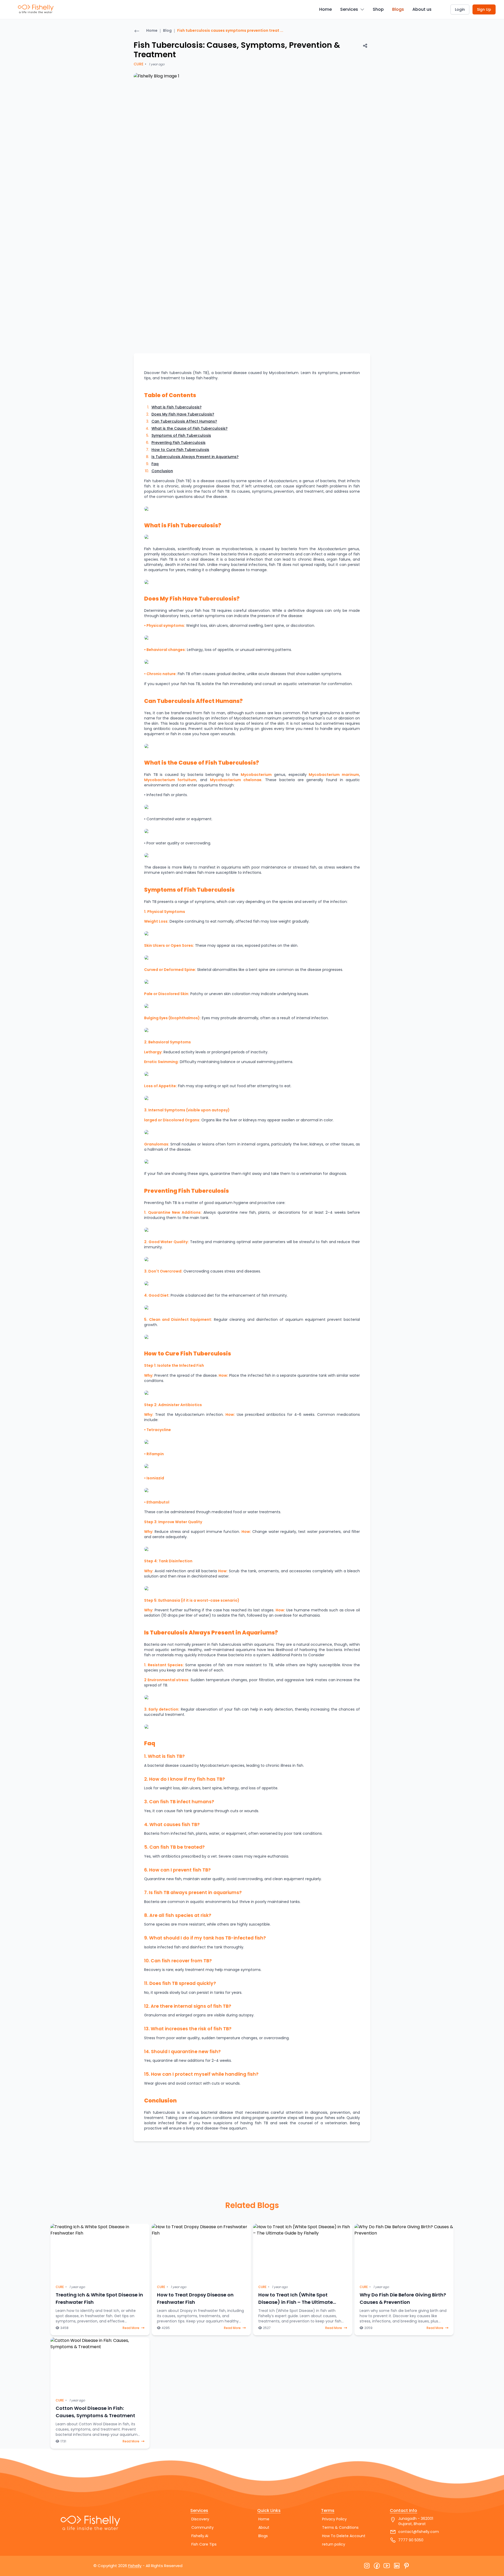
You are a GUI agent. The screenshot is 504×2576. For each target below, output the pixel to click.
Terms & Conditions (340, 2527)
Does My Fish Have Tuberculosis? (183, 414)
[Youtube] (387, 2566)
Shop (378, 9)
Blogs (398, 9)
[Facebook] (377, 2566)
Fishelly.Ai (200, 2536)
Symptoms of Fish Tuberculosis (181, 435)
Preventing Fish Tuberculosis (178, 443)
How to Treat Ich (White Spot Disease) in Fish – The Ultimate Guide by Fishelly (296, 2302)
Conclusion (162, 471)
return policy (334, 2544)
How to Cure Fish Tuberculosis (180, 450)
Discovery (200, 2519)
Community (203, 2527)
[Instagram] (367, 2566)
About (264, 2527)
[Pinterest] (407, 2566)
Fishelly (135, 2566)
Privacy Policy (334, 2519)
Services (349, 9)
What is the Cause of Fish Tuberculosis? (190, 428)
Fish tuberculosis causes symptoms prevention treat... (230, 30)
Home (325, 9)
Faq (155, 464)
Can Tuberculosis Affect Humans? (184, 421)
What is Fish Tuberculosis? (177, 407)
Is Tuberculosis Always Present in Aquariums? (195, 457)
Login (460, 9)
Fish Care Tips (204, 2544)
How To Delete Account (344, 2536)
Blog (167, 30)
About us (422, 9)
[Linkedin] (397, 2566)
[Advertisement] (92, 101)
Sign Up (484, 9)
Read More (131, 2328)
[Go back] (137, 31)
